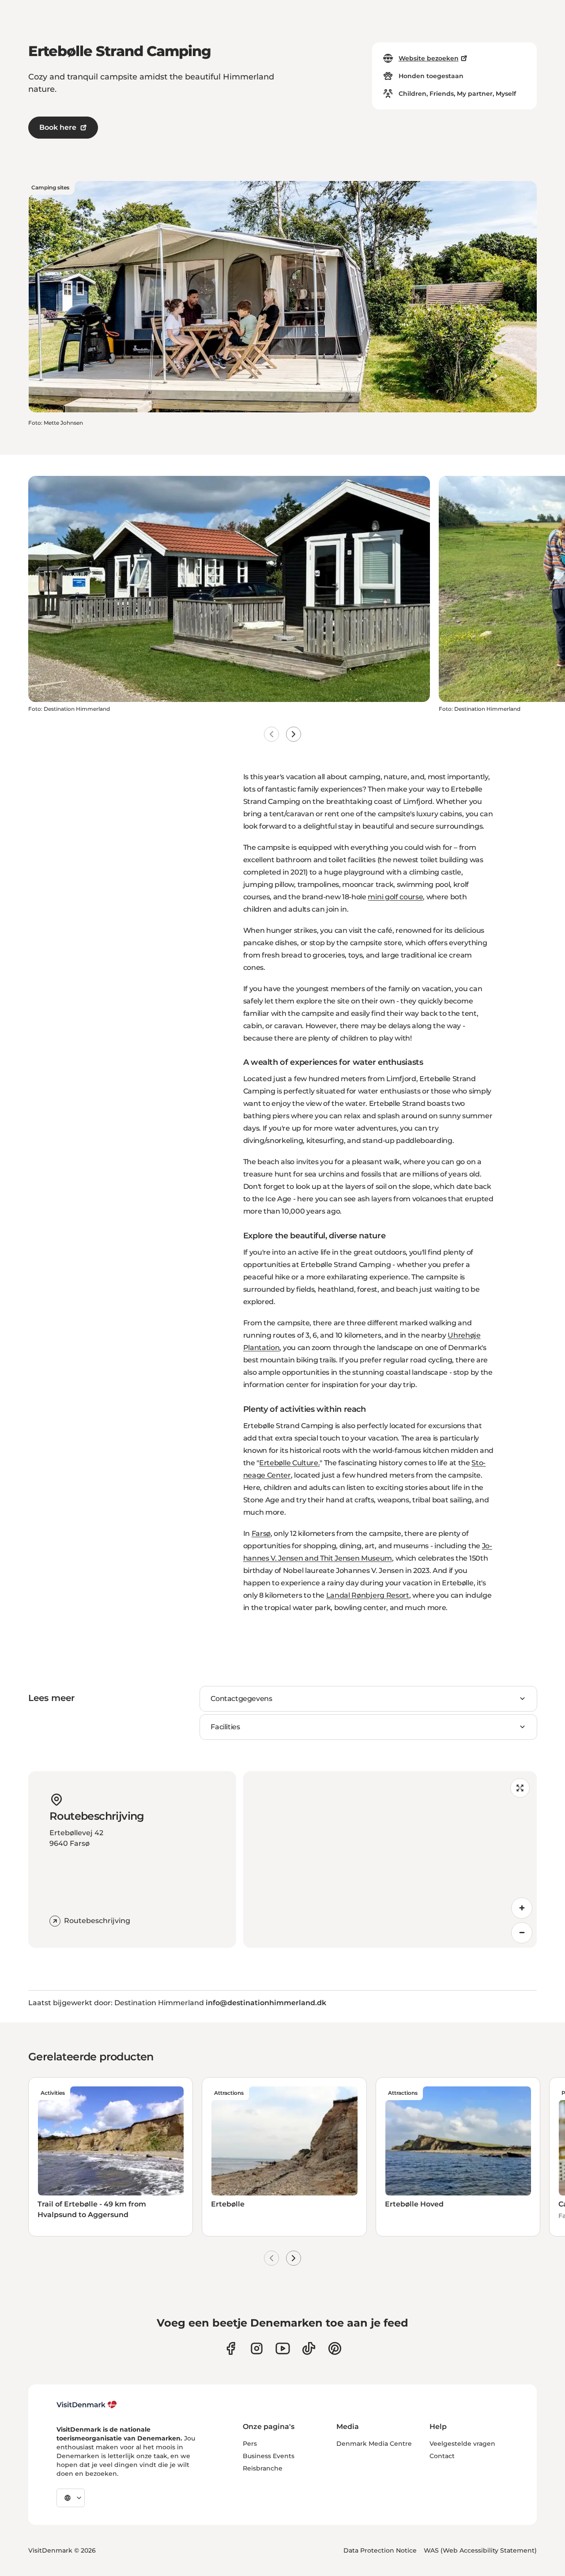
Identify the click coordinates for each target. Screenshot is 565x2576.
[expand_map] (520, 1788)
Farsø (261, 1533)
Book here (58, 127)
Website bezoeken (429, 58)
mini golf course (395, 897)
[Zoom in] (522, 1908)
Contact (442, 2456)
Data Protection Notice (380, 2550)
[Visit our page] (257, 2348)
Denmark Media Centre (374, 2444)
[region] (390, 1859)
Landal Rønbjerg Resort (368, 1595)
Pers (250, 2444)
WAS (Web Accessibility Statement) (480, 2550)
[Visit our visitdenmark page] (283, 2348)
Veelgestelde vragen (462, 2444)
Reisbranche (263, 2468)
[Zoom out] (522, 1933)
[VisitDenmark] (87, 2405)
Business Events (269, 2456)
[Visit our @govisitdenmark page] (309, 2348)
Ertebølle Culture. (289, 1463)
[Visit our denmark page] (231, 2348)
